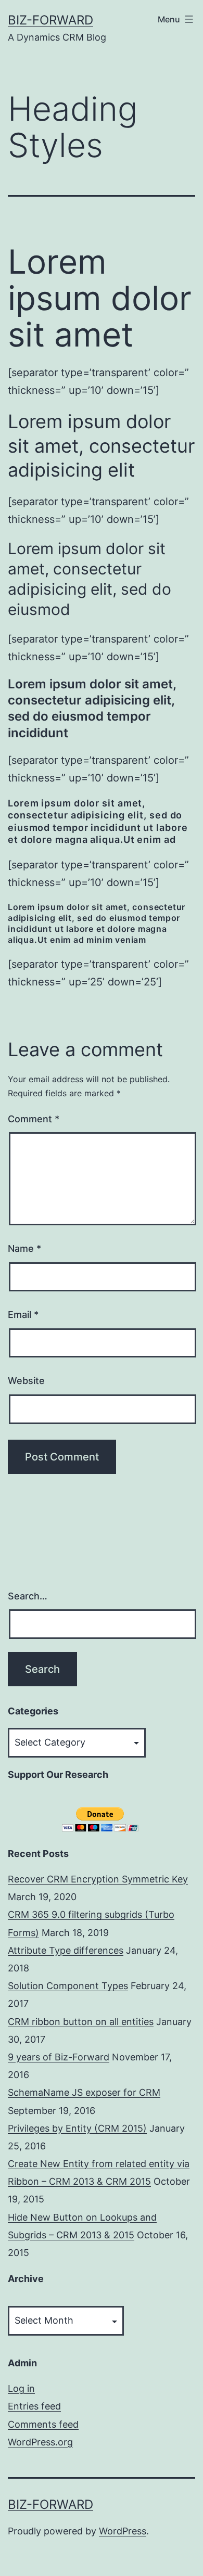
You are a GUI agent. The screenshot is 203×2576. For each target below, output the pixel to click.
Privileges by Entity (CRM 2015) (77, 2128)
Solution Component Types (68, 1986)
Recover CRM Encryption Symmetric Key (98, 1879)
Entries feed (34, 2406)
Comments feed (43, 2424)
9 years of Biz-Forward (59, 2057)
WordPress (123, 2531)
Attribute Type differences (66, 1950)
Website (26, 1381)
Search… (28, 1596)
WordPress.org (40, 2442)
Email (23, 1315)
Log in (21, 2388)
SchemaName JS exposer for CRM (84, 2092)
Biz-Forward (50, 20)
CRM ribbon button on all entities (81, 2022)
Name (24, 1248)
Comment (34, 1119)
